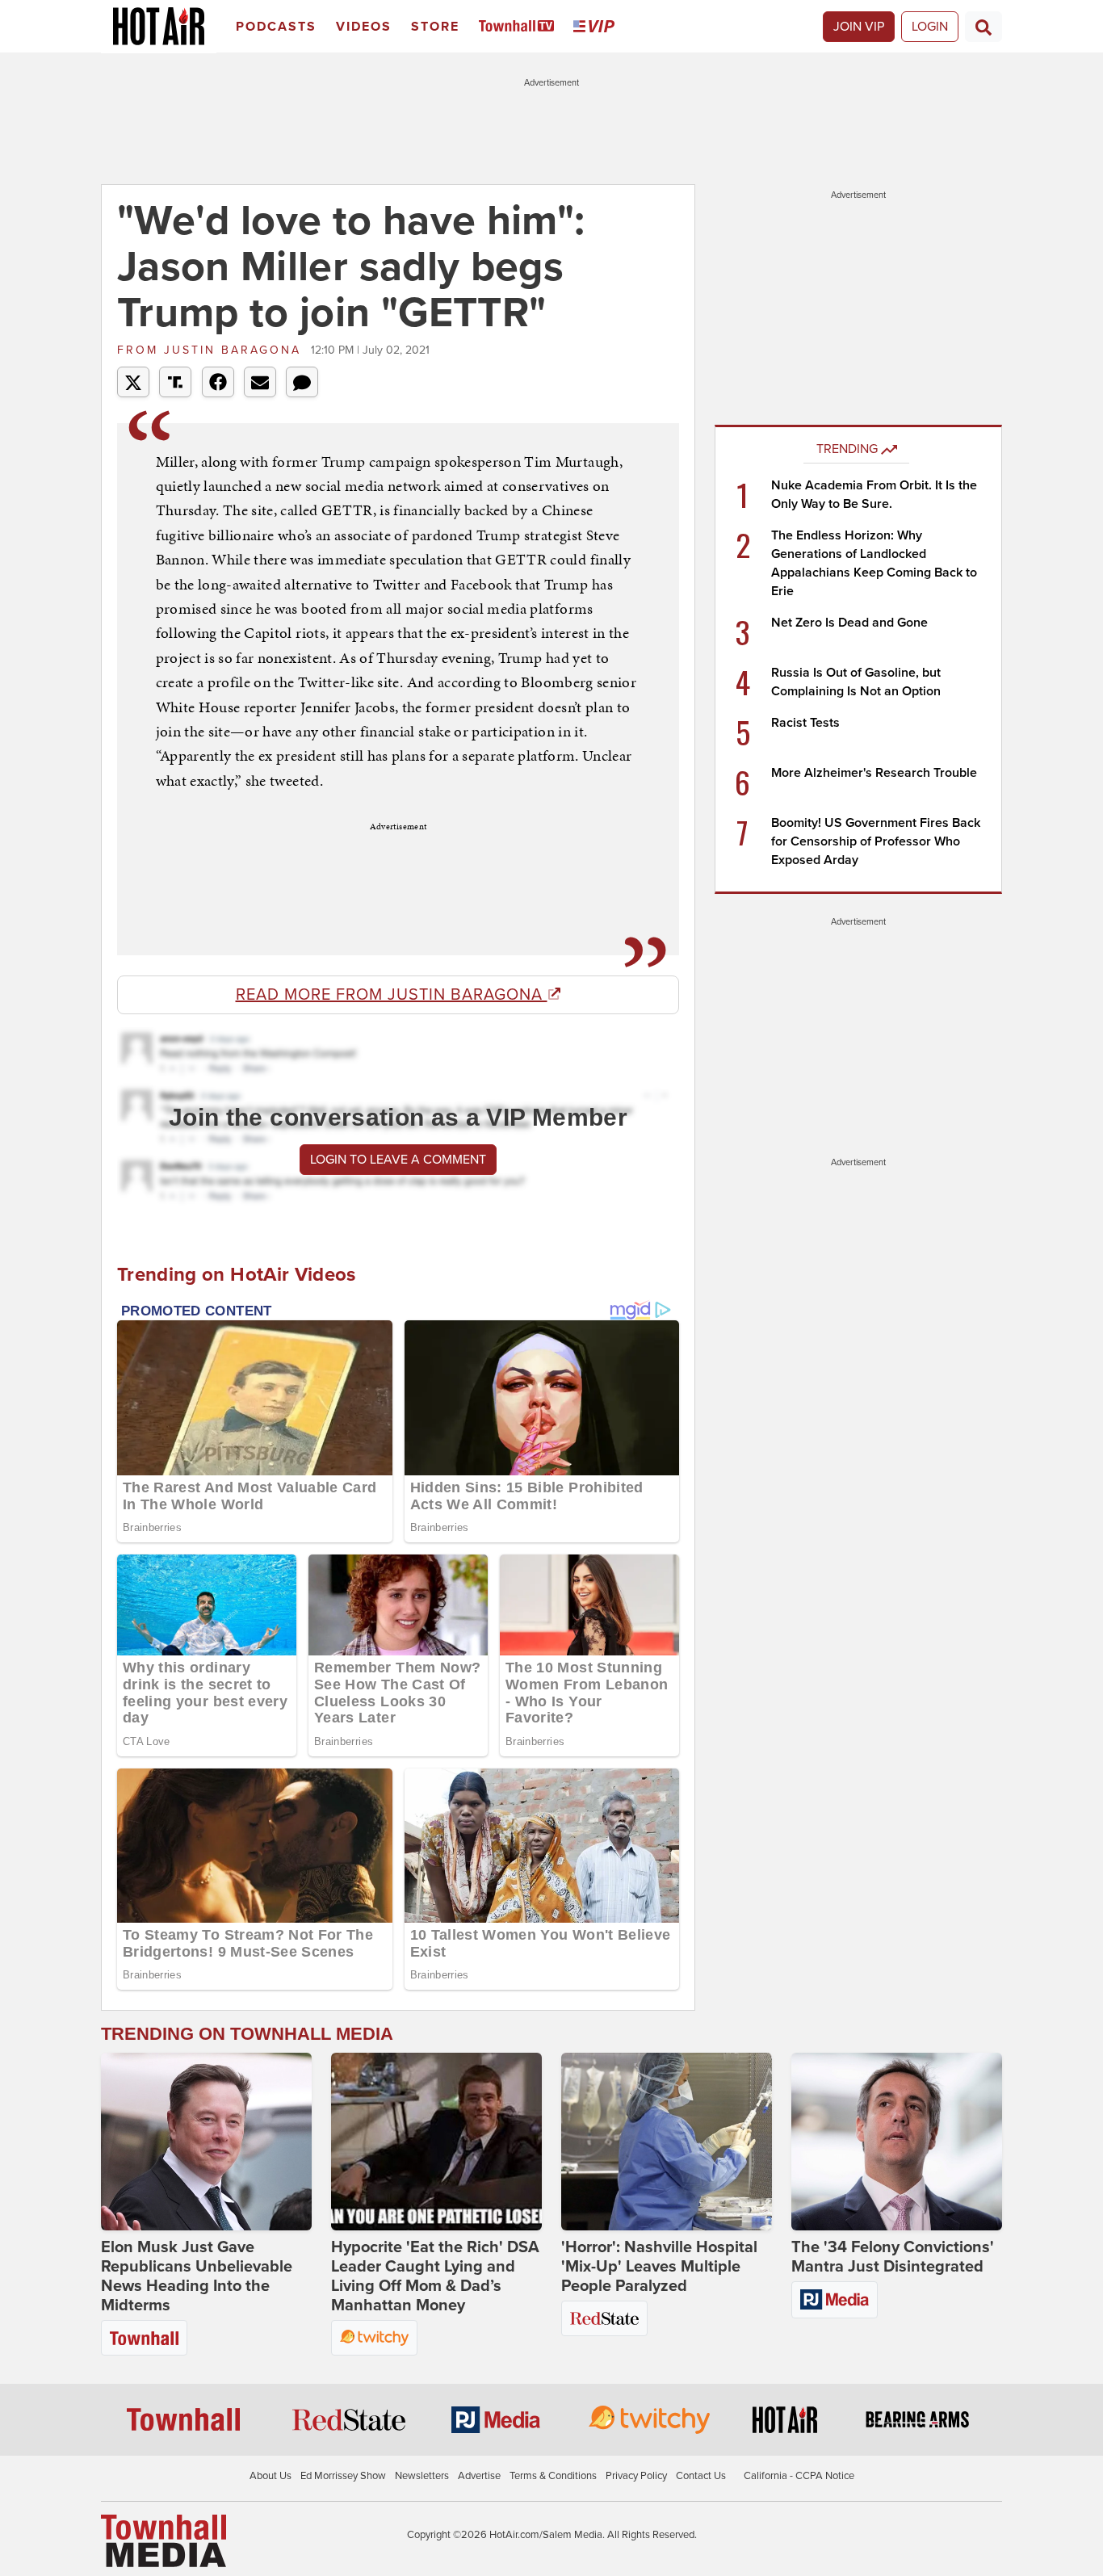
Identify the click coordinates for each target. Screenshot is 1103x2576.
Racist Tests (805, 723)
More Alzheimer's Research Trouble (874, 773)
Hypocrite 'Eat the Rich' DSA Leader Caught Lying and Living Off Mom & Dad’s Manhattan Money (435, 2276)
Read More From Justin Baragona (392, 995)
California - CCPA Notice (799, 2476)
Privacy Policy (636, 2476)
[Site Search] (983, 27)
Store (435, 27)
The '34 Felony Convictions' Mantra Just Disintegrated (893, 2257)
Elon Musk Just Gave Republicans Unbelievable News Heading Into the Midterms (197, 2276)
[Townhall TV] (520, 27)
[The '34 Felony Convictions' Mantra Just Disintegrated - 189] (897, 2142)
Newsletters (422, 2476)
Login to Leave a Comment (398, 1160)
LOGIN (930, 27)
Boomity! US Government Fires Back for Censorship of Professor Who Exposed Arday (876, 841)
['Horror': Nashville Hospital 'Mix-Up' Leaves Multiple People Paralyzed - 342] (667, 2142)
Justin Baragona (212, 350)
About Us (271, 2476)
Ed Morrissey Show (343, 2476)
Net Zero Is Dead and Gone (849, 623)
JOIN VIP (859, 27)
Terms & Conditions (553, 2476)
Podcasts (276, 27)
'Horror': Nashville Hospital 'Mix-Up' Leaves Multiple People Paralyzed (659, 2267)
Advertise (479, 2476)
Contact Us (701, 2476)
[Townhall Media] (164, 2540)
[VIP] (597, 27)
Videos (364, 27)
